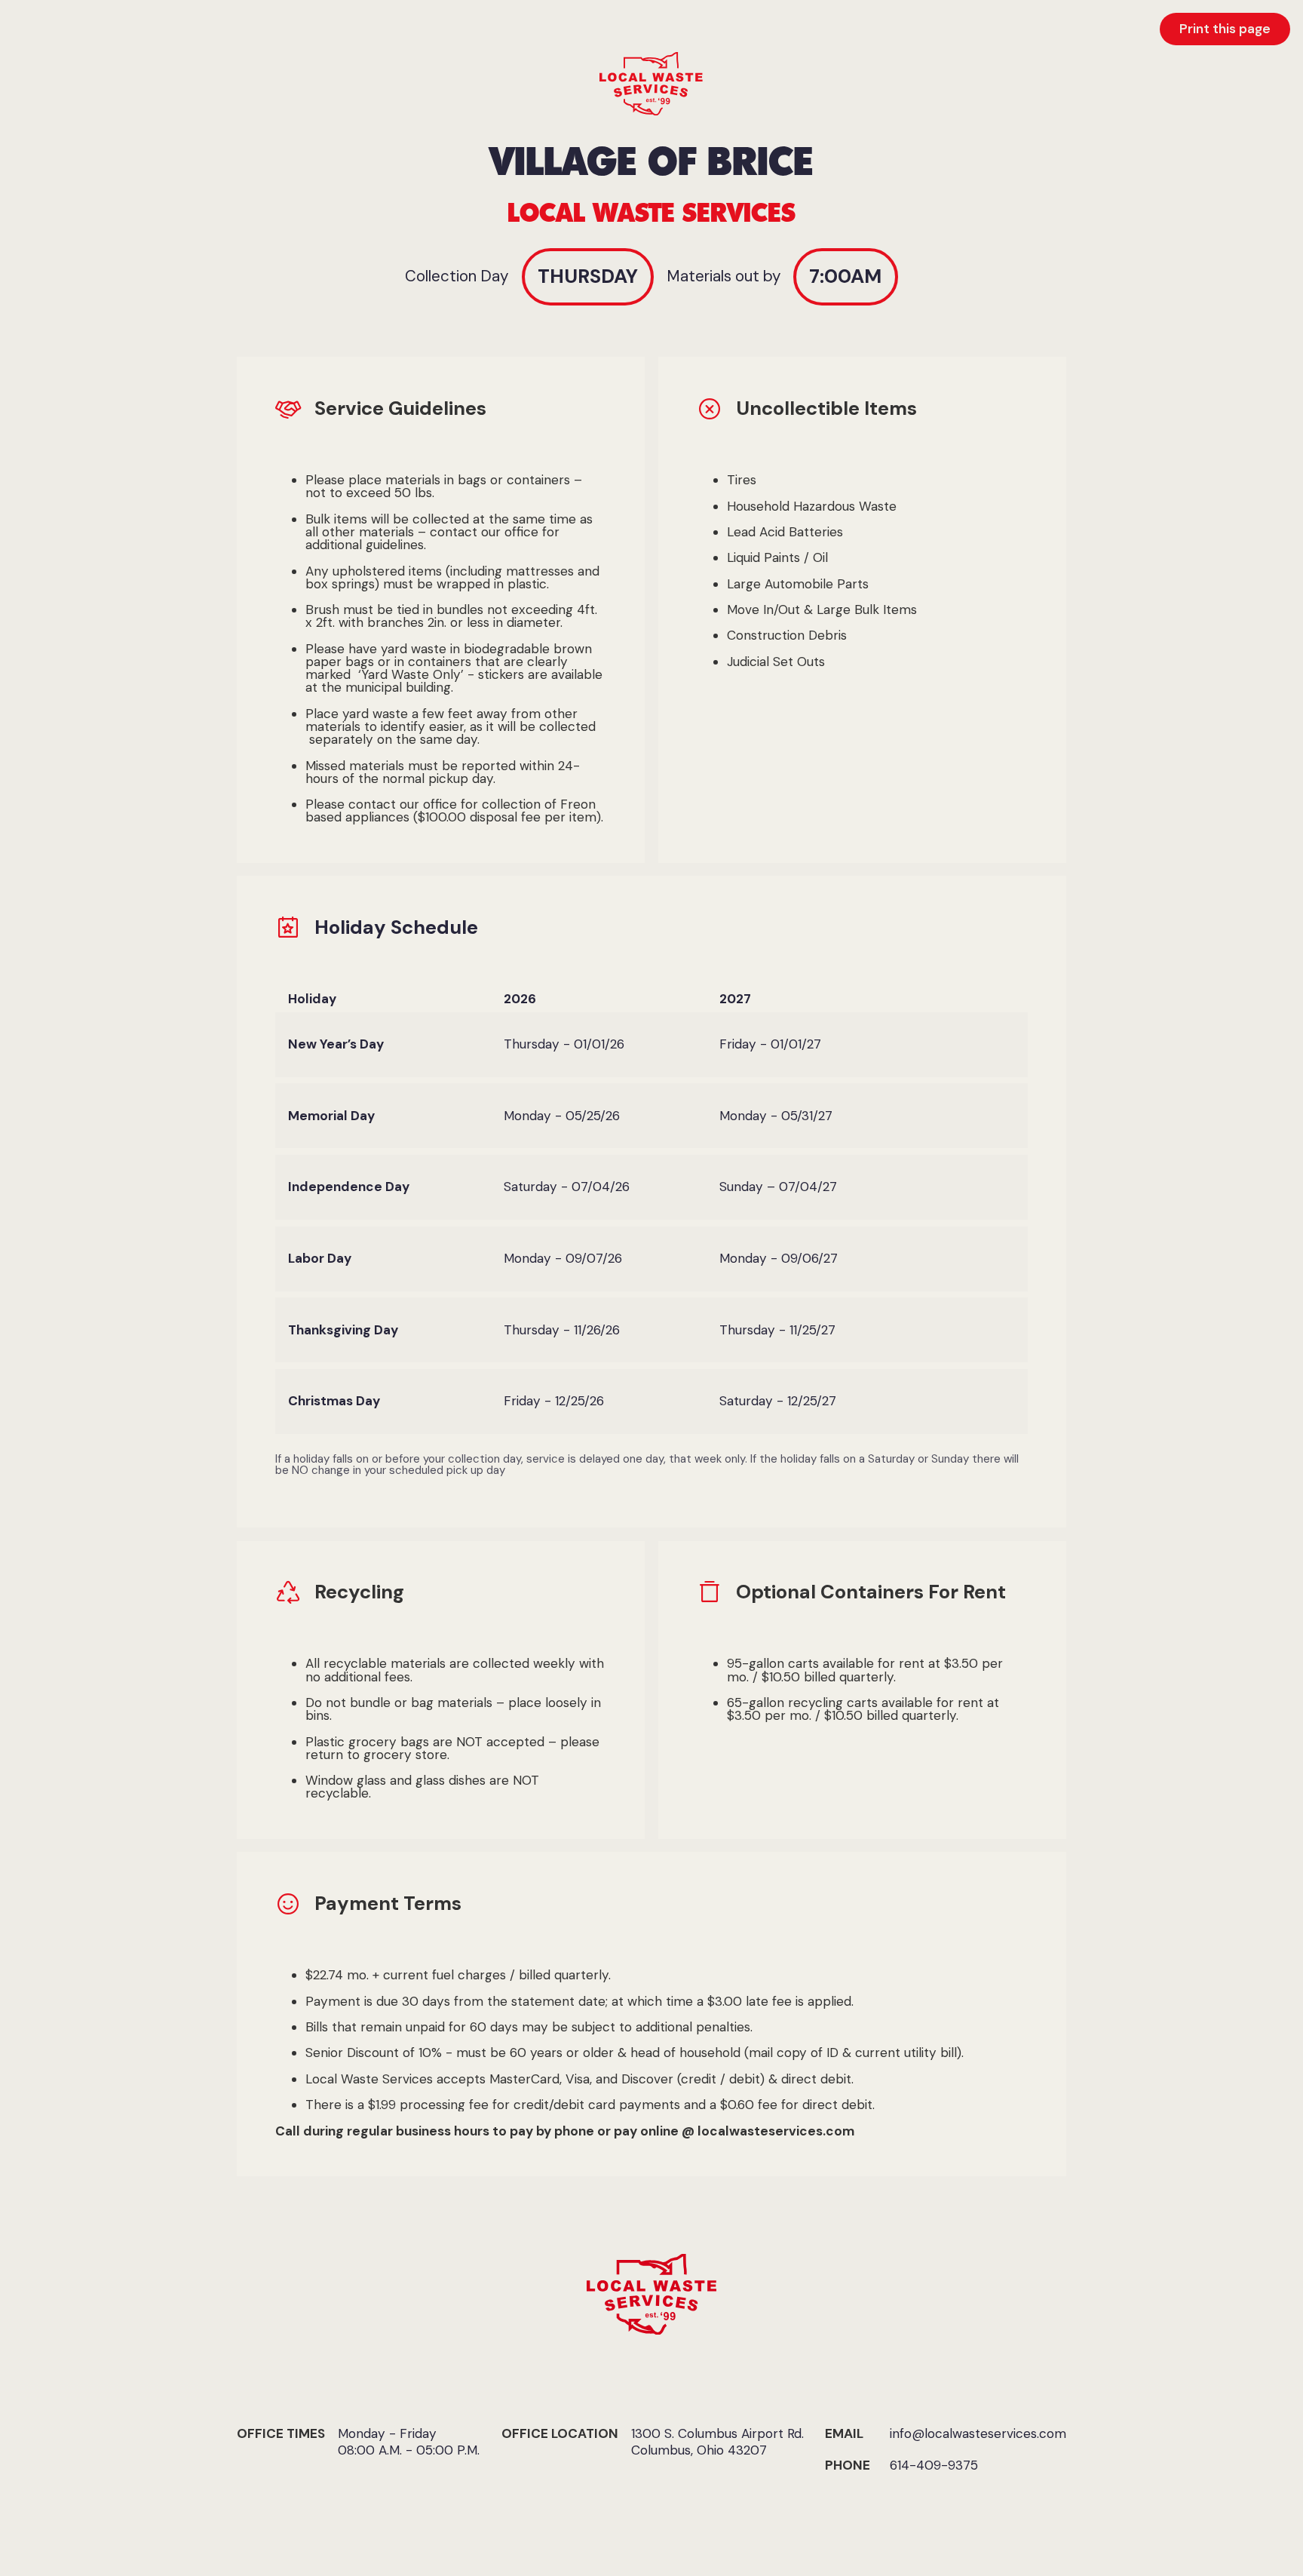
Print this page (1225, 29)
